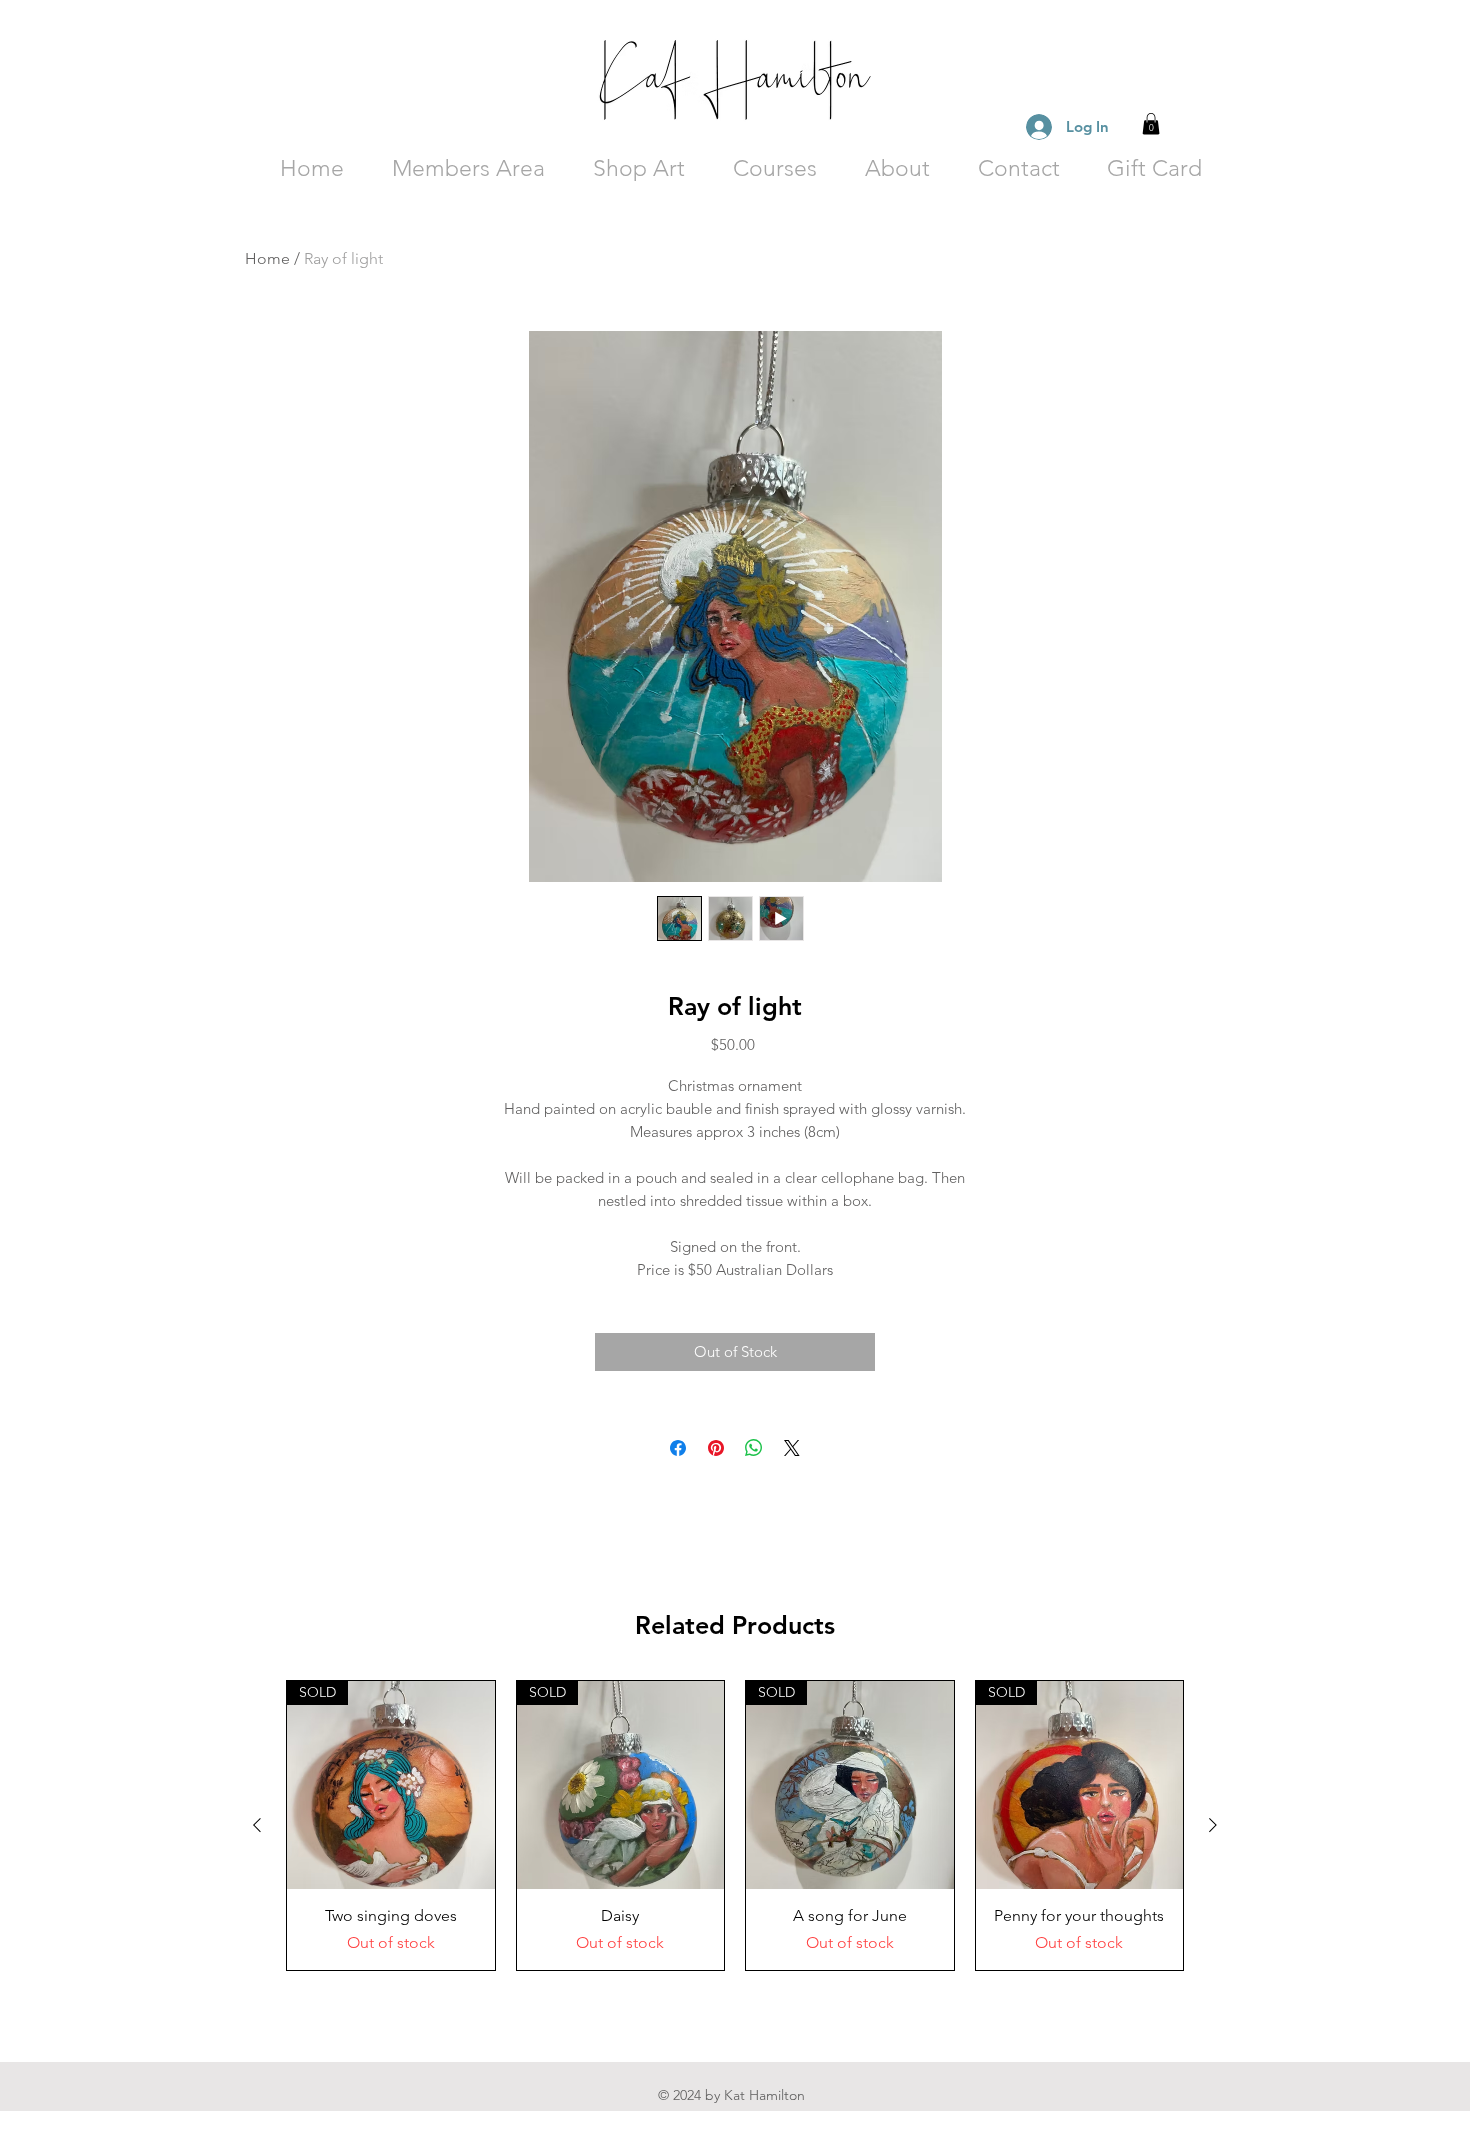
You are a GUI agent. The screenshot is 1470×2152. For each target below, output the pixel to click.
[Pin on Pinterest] (716, 1448)
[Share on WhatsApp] (754, 1448)
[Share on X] (792, 1448)
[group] (735, 1825)
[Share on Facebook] (678, 1448)
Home (267, 258)
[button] (1151, 124)
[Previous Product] (257, 1825)
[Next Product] (1213, 1825)
